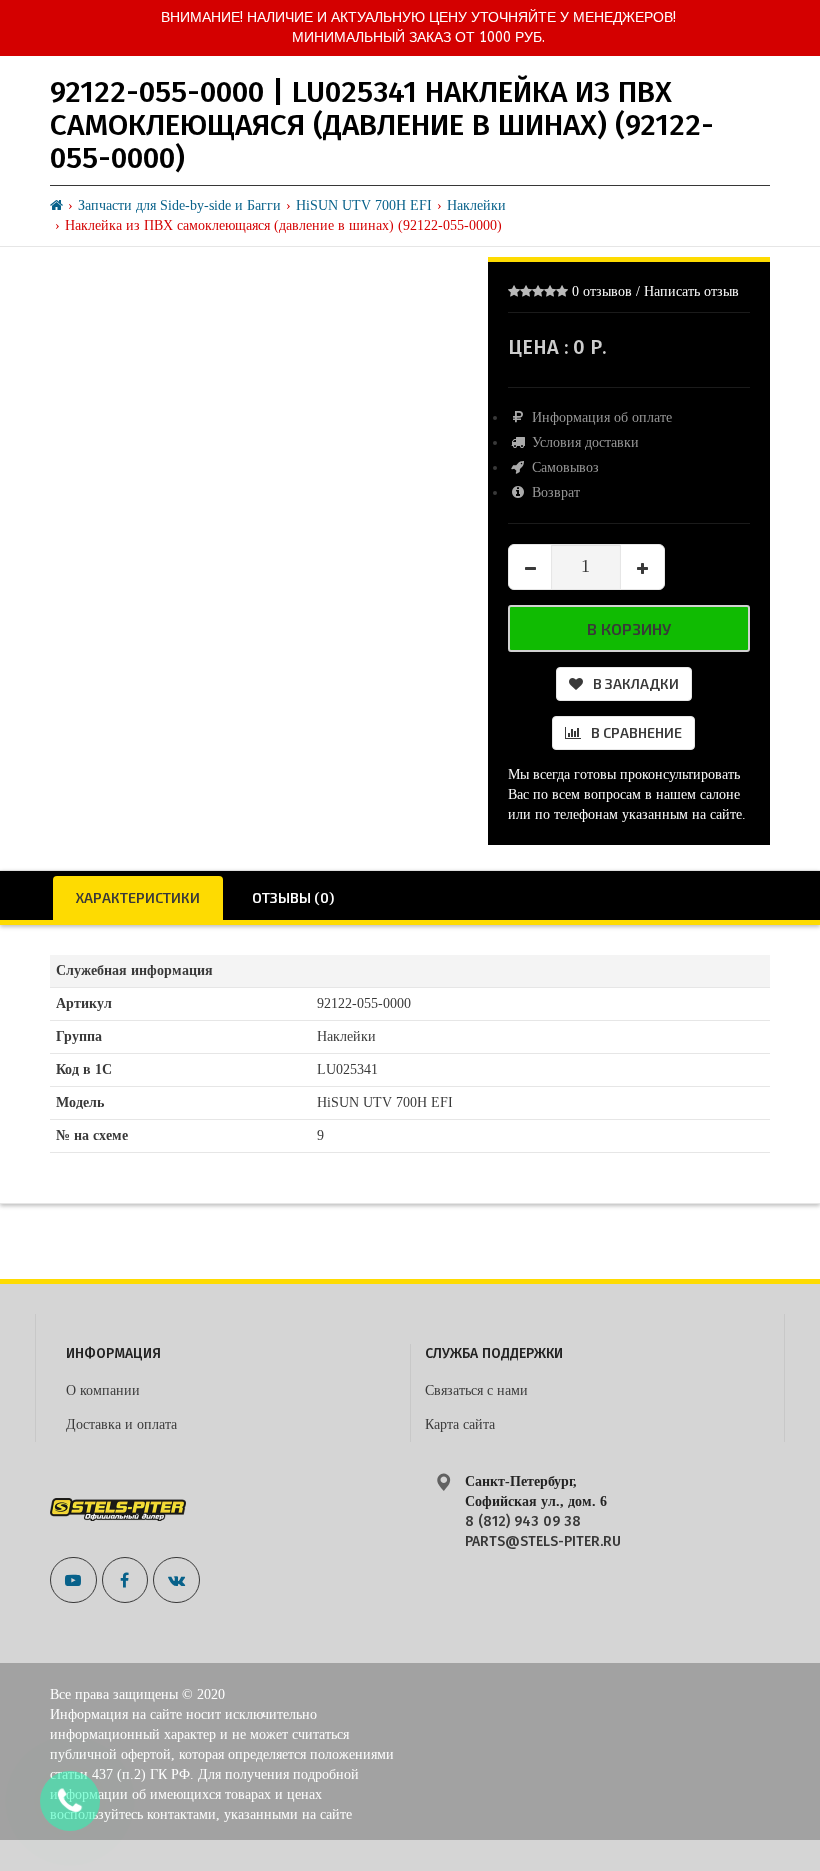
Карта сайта (460, 1424)
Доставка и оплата (121, 1424)
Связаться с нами (476, 1390)
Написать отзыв (691, 291)
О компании (103, 1390)
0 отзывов (602, 291)
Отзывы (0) (293, 897)
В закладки (636, 683)
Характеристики (138, 897)
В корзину (629, 628)
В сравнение (636, 732)
